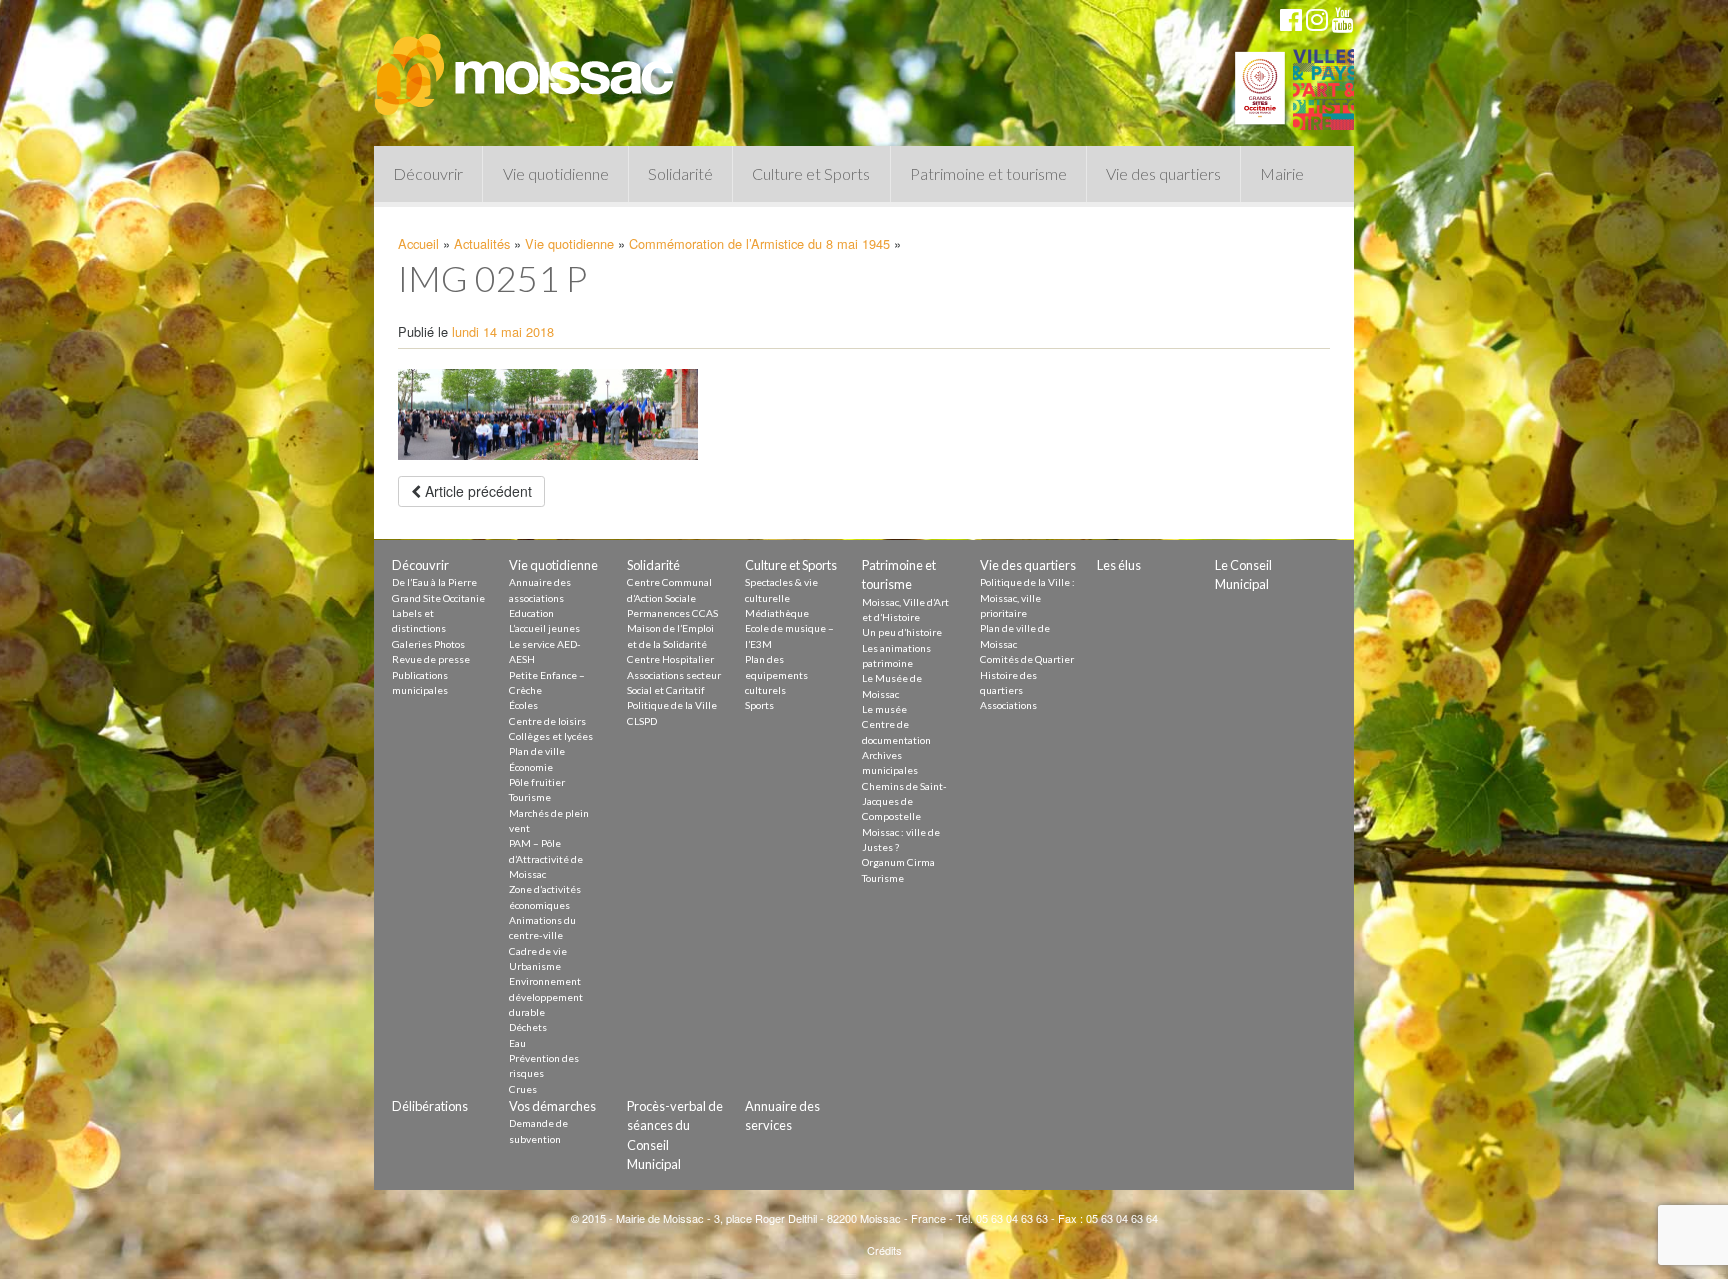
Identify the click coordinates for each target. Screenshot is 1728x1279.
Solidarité (680, 173)
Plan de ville (537, 751)
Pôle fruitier (537, 782)
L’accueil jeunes (544, 628)
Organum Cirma (898, 862)
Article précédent (476, 491)
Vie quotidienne (556, 173)
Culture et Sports (811, 173)
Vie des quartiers (1163, 173)
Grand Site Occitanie (438, 598)
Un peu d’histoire (902, 632)
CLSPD (642, 721)
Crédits (884, 1250)
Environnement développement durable (546, 996)
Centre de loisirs (547, 721)
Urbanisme (535, 966)
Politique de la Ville (672, 705)
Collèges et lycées (551, 736)
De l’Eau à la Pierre (434, 582)
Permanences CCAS (672, 613)
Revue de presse (431, 659)
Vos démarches (552, 1106)
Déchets (528, 1027)
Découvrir (428, 173)
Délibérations (430, 1106)
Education (531, 613)
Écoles (523, 705)
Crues (523, 1089)
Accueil (418, 243)
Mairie (1282, 173)
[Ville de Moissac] (526, 65)
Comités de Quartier (1027, 659)
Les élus (1119, 565)
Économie (531, 767)
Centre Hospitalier (670, 659)
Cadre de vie (538, 951)
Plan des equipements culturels (776, 674)
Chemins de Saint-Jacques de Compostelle (904, 801)
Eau (517, 1043)
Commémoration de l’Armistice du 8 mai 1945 (759, 243)
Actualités (482, 243)
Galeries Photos (428, 644)
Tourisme (530, 797)
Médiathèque (777, 613)
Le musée (884, 709)
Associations (1008, 705)
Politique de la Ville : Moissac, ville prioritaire (1027, 597)
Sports (759, 705)
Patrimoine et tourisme (988, 173)
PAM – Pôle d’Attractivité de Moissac (546, 858)
